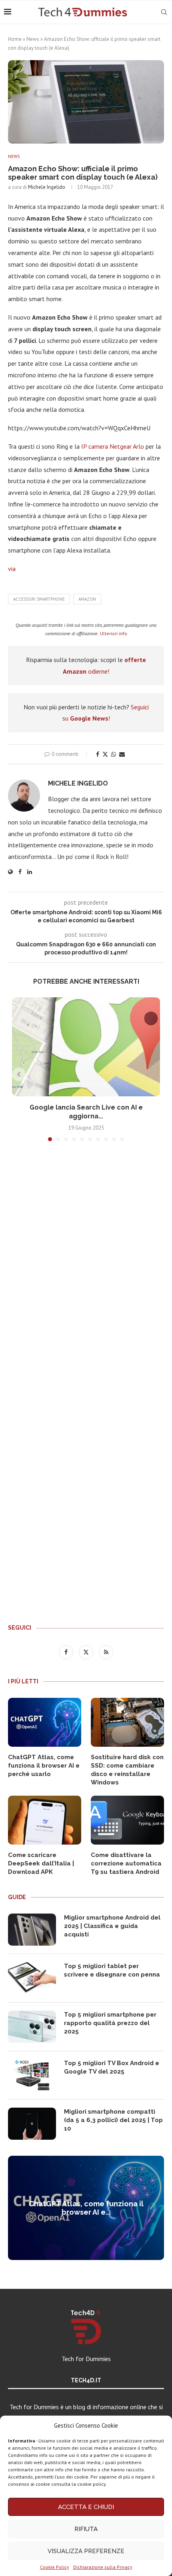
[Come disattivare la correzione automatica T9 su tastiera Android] (127, 1820)
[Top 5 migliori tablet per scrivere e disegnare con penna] (32, 1978)
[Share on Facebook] (98, 754)
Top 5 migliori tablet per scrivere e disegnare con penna (112, 1970)
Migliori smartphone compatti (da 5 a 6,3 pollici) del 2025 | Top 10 (113, 2120)
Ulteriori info (114, 633)
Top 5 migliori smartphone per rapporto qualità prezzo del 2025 (110, 2023)
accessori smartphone (39, 599)
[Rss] (106, 1652)
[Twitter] (87, 1652)
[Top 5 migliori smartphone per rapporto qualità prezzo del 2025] (32, 2027)
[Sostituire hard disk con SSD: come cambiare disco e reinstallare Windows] (127, 1722)
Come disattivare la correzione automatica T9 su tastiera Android (126, 1863)
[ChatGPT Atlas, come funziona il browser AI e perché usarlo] (45, 1722)
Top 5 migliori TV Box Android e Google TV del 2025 (112, 2067)
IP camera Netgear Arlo (113, 446)
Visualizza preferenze (86, 2551)
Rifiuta (86, 2529)
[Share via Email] (122, 754)
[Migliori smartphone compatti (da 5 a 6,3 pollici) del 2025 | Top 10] (32, 2124)
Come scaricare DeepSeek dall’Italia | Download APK (41, 1863)
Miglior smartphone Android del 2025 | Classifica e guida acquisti (112, 1926)
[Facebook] (67, 1652)
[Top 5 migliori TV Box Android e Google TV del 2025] (32, 2075)
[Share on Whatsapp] (114, 754)
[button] (19, 1074)
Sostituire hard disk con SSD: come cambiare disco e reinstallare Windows (127, 1770)
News (33, 39)
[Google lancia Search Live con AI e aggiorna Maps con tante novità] (86, 1047)
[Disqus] (86, 1266)
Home (15, 39)
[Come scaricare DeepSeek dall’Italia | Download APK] (45, 1820)
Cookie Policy (55, 2567)
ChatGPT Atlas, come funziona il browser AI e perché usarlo (44, 1766)
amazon (87, 599)
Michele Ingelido (47, 187)
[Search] (164, 12)
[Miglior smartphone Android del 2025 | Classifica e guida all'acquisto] (32, 1930)
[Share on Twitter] (105, 754)
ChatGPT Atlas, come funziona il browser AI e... (86, 2208)
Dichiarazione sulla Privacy (103, 2567)
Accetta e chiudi (86, 2507)
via (12, 569)
